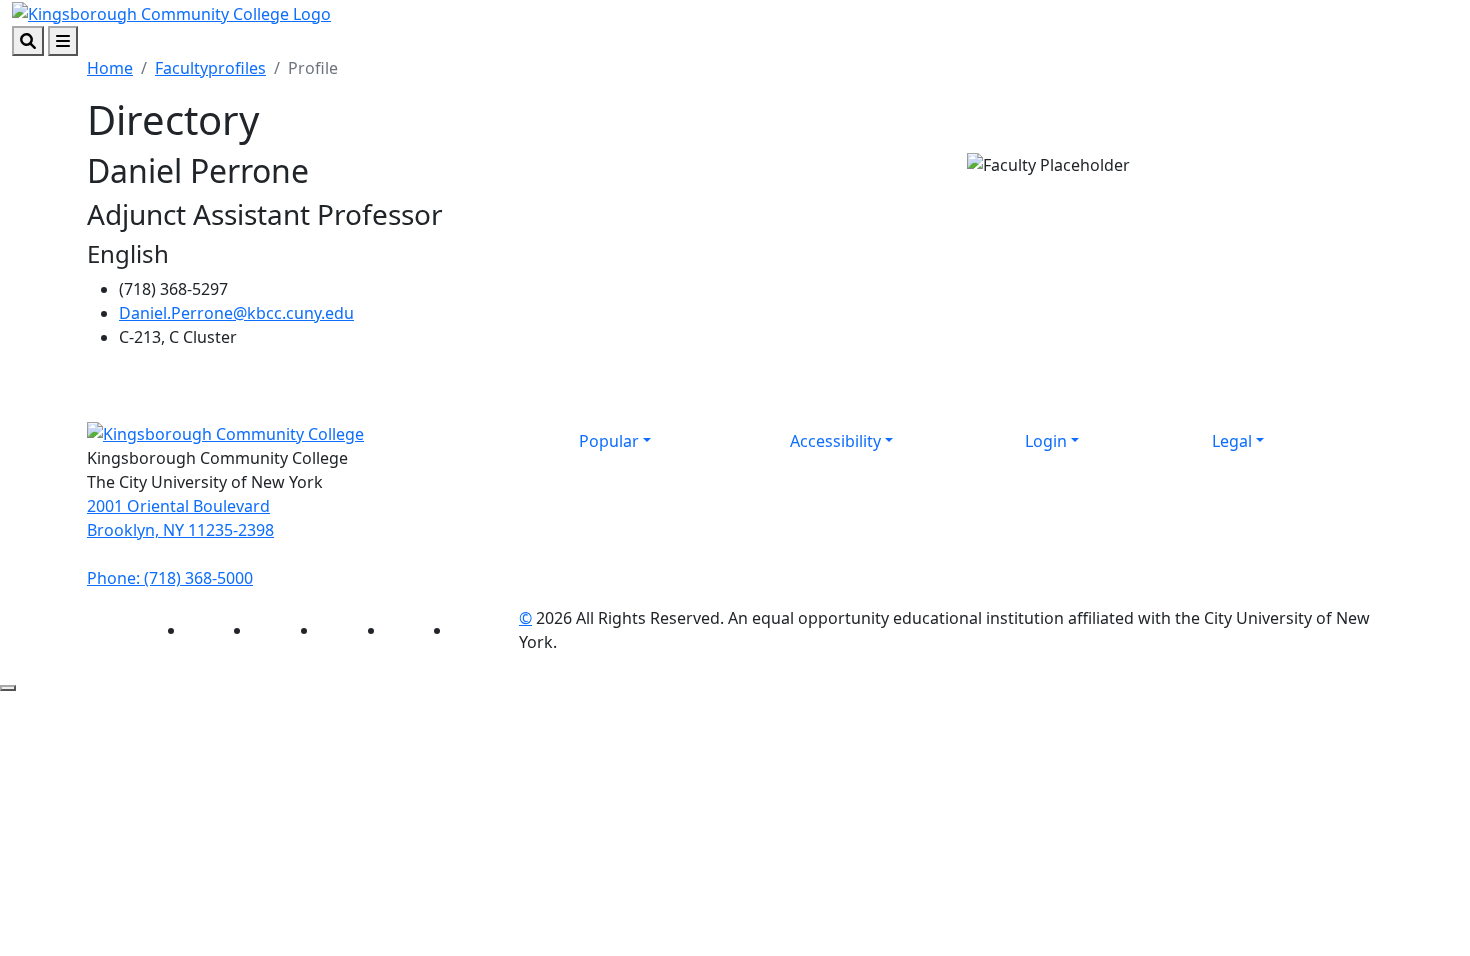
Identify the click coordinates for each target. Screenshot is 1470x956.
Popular (609, 441)
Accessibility (835, 441)
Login (1046, 441)
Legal (1232, 441)
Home (110, 68)
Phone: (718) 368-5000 (170, 578)
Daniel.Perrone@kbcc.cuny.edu (236, 313)
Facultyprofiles (210, 68)
